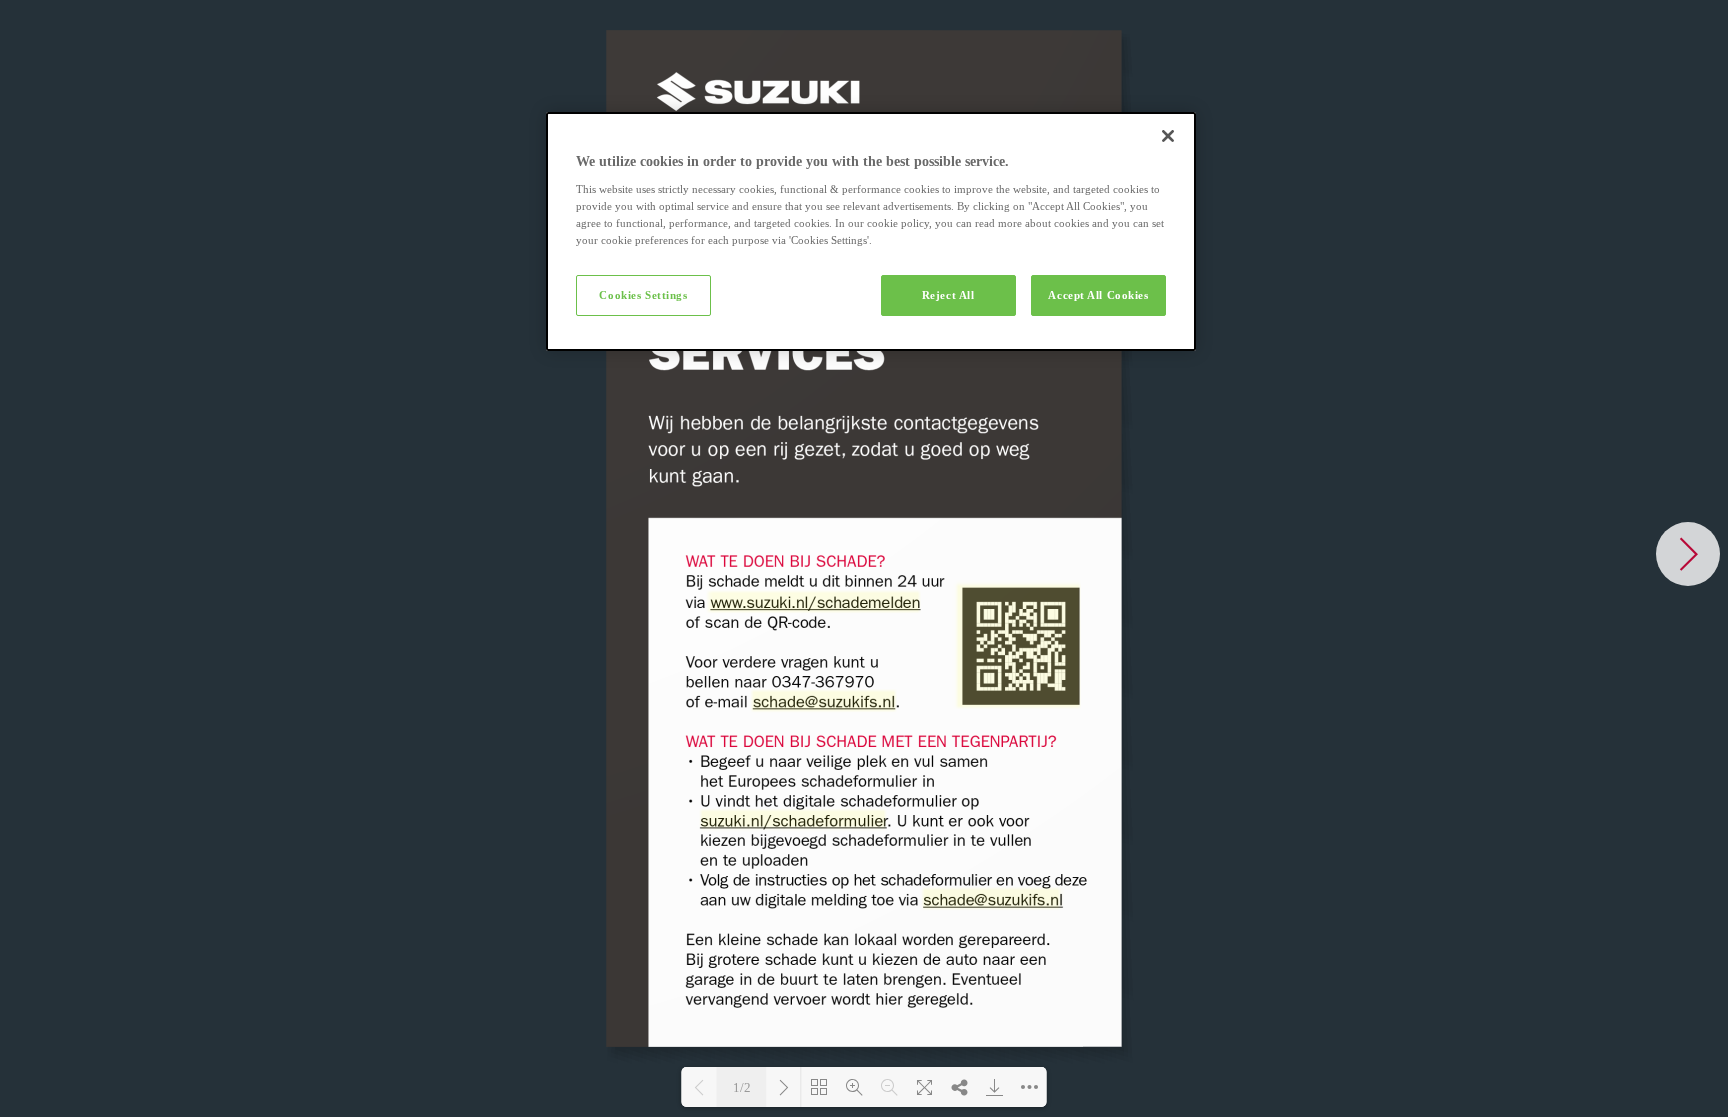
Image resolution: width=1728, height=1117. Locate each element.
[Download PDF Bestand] (994, 1087)
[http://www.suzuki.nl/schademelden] (815, 602)
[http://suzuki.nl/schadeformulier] (793, 819)
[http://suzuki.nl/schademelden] (1019, 645)
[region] (871, 232)
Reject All (948, 295)
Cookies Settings (643, 295)
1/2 (742, 1087)
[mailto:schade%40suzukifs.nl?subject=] (823, 701)
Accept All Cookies (1098, 295)
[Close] (1168, 136)
